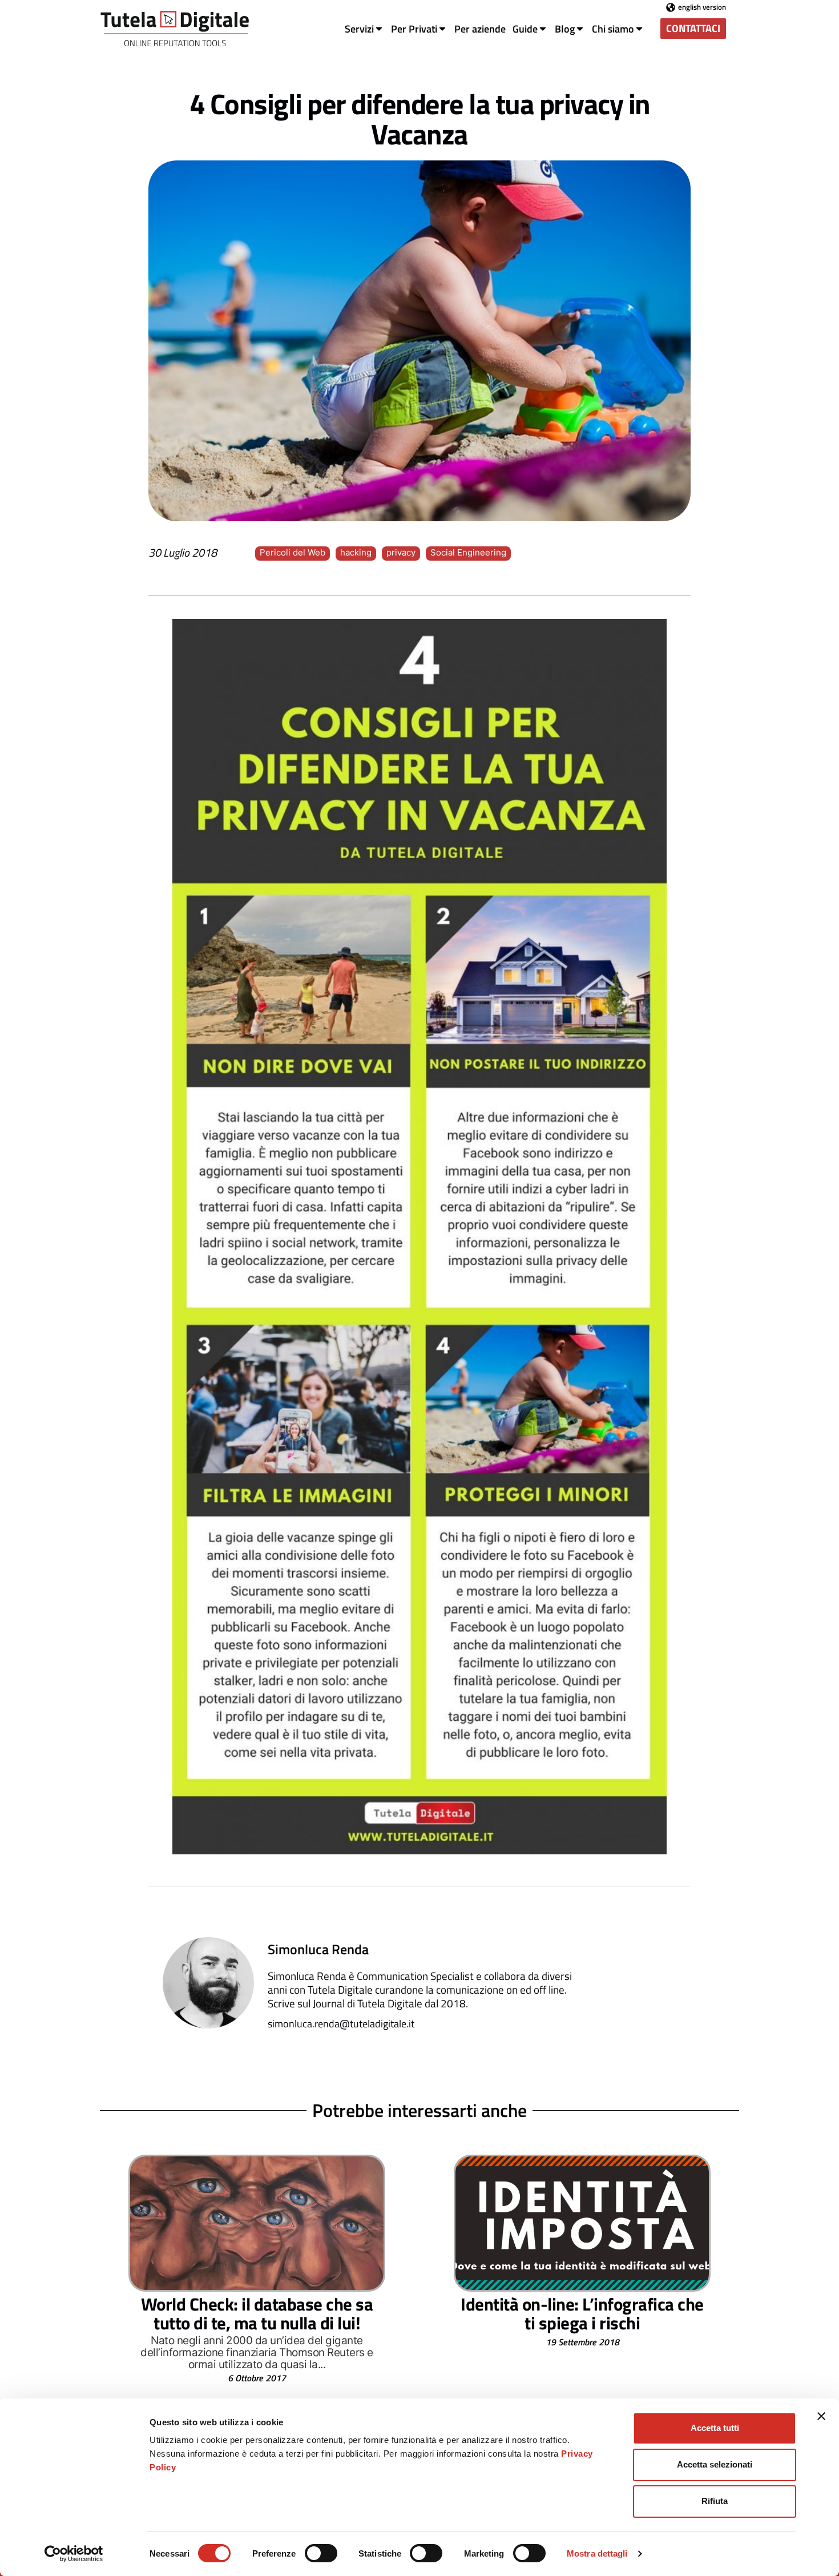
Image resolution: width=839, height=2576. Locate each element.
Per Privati (414, 29)
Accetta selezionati (715, 2464)
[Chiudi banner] (821, 2416)
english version (702, 7)
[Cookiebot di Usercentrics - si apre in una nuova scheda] (74, 2554)
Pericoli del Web (293, 552)
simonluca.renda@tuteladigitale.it (341, 2024)
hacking (356, 552)
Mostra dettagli (597, 2553)
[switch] (321, 2553)
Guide (525, 29)
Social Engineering (468, 552)
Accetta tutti (715, 2428)
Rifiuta (715, 2501)
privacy (401, 552)
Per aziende (480, 29)
